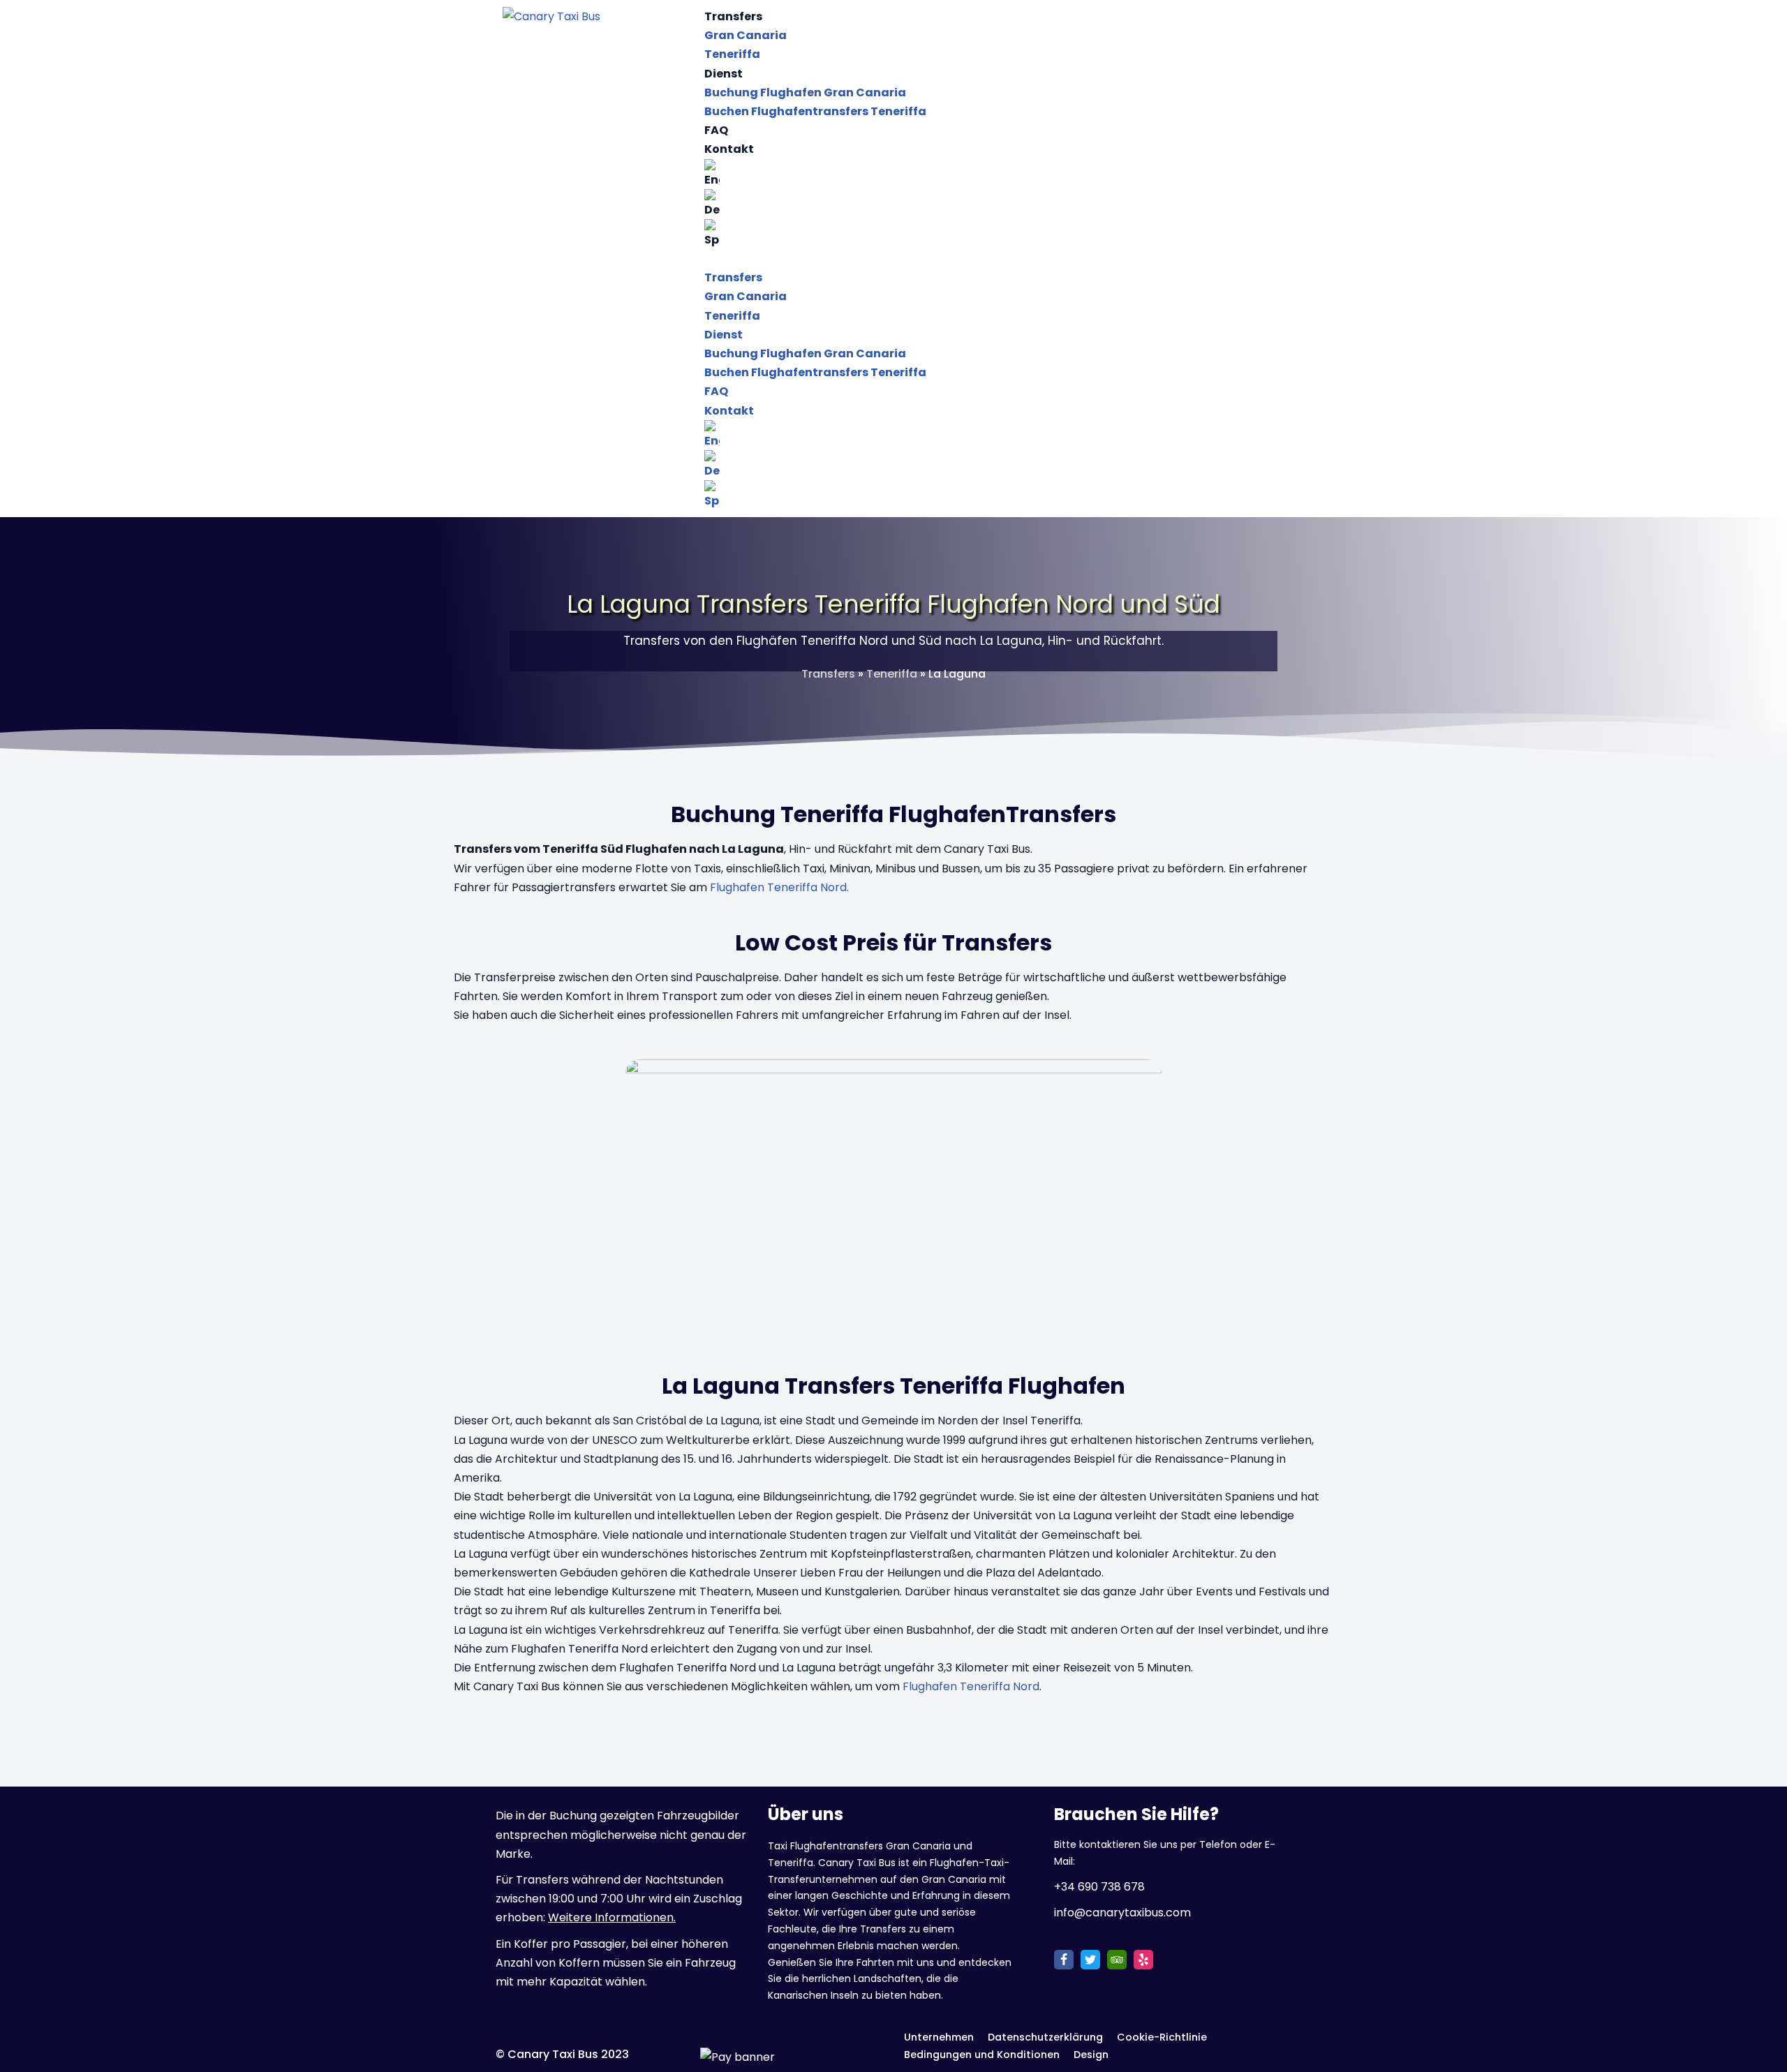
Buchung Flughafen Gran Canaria (805, 92)
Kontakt (729, 149)
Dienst (724, 74)
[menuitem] (994, 174)
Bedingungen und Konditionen (982, 2055)
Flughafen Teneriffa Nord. (779, 887)
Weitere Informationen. (612, 1917)
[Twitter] (1090, 1960)
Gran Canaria (746, 35)
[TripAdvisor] (1117, 1960)
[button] (994, 259)
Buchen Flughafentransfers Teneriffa (815, 111)
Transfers (733, 16)
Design (1091, 2055)
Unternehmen (939, 2037)
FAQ (716, 130)
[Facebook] (1064, 1960)
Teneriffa (732, 54)
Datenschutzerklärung (1045, 2037)
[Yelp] (1143, 1960)
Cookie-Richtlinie (1162, 2037)
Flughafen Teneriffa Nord (971, 1686)
